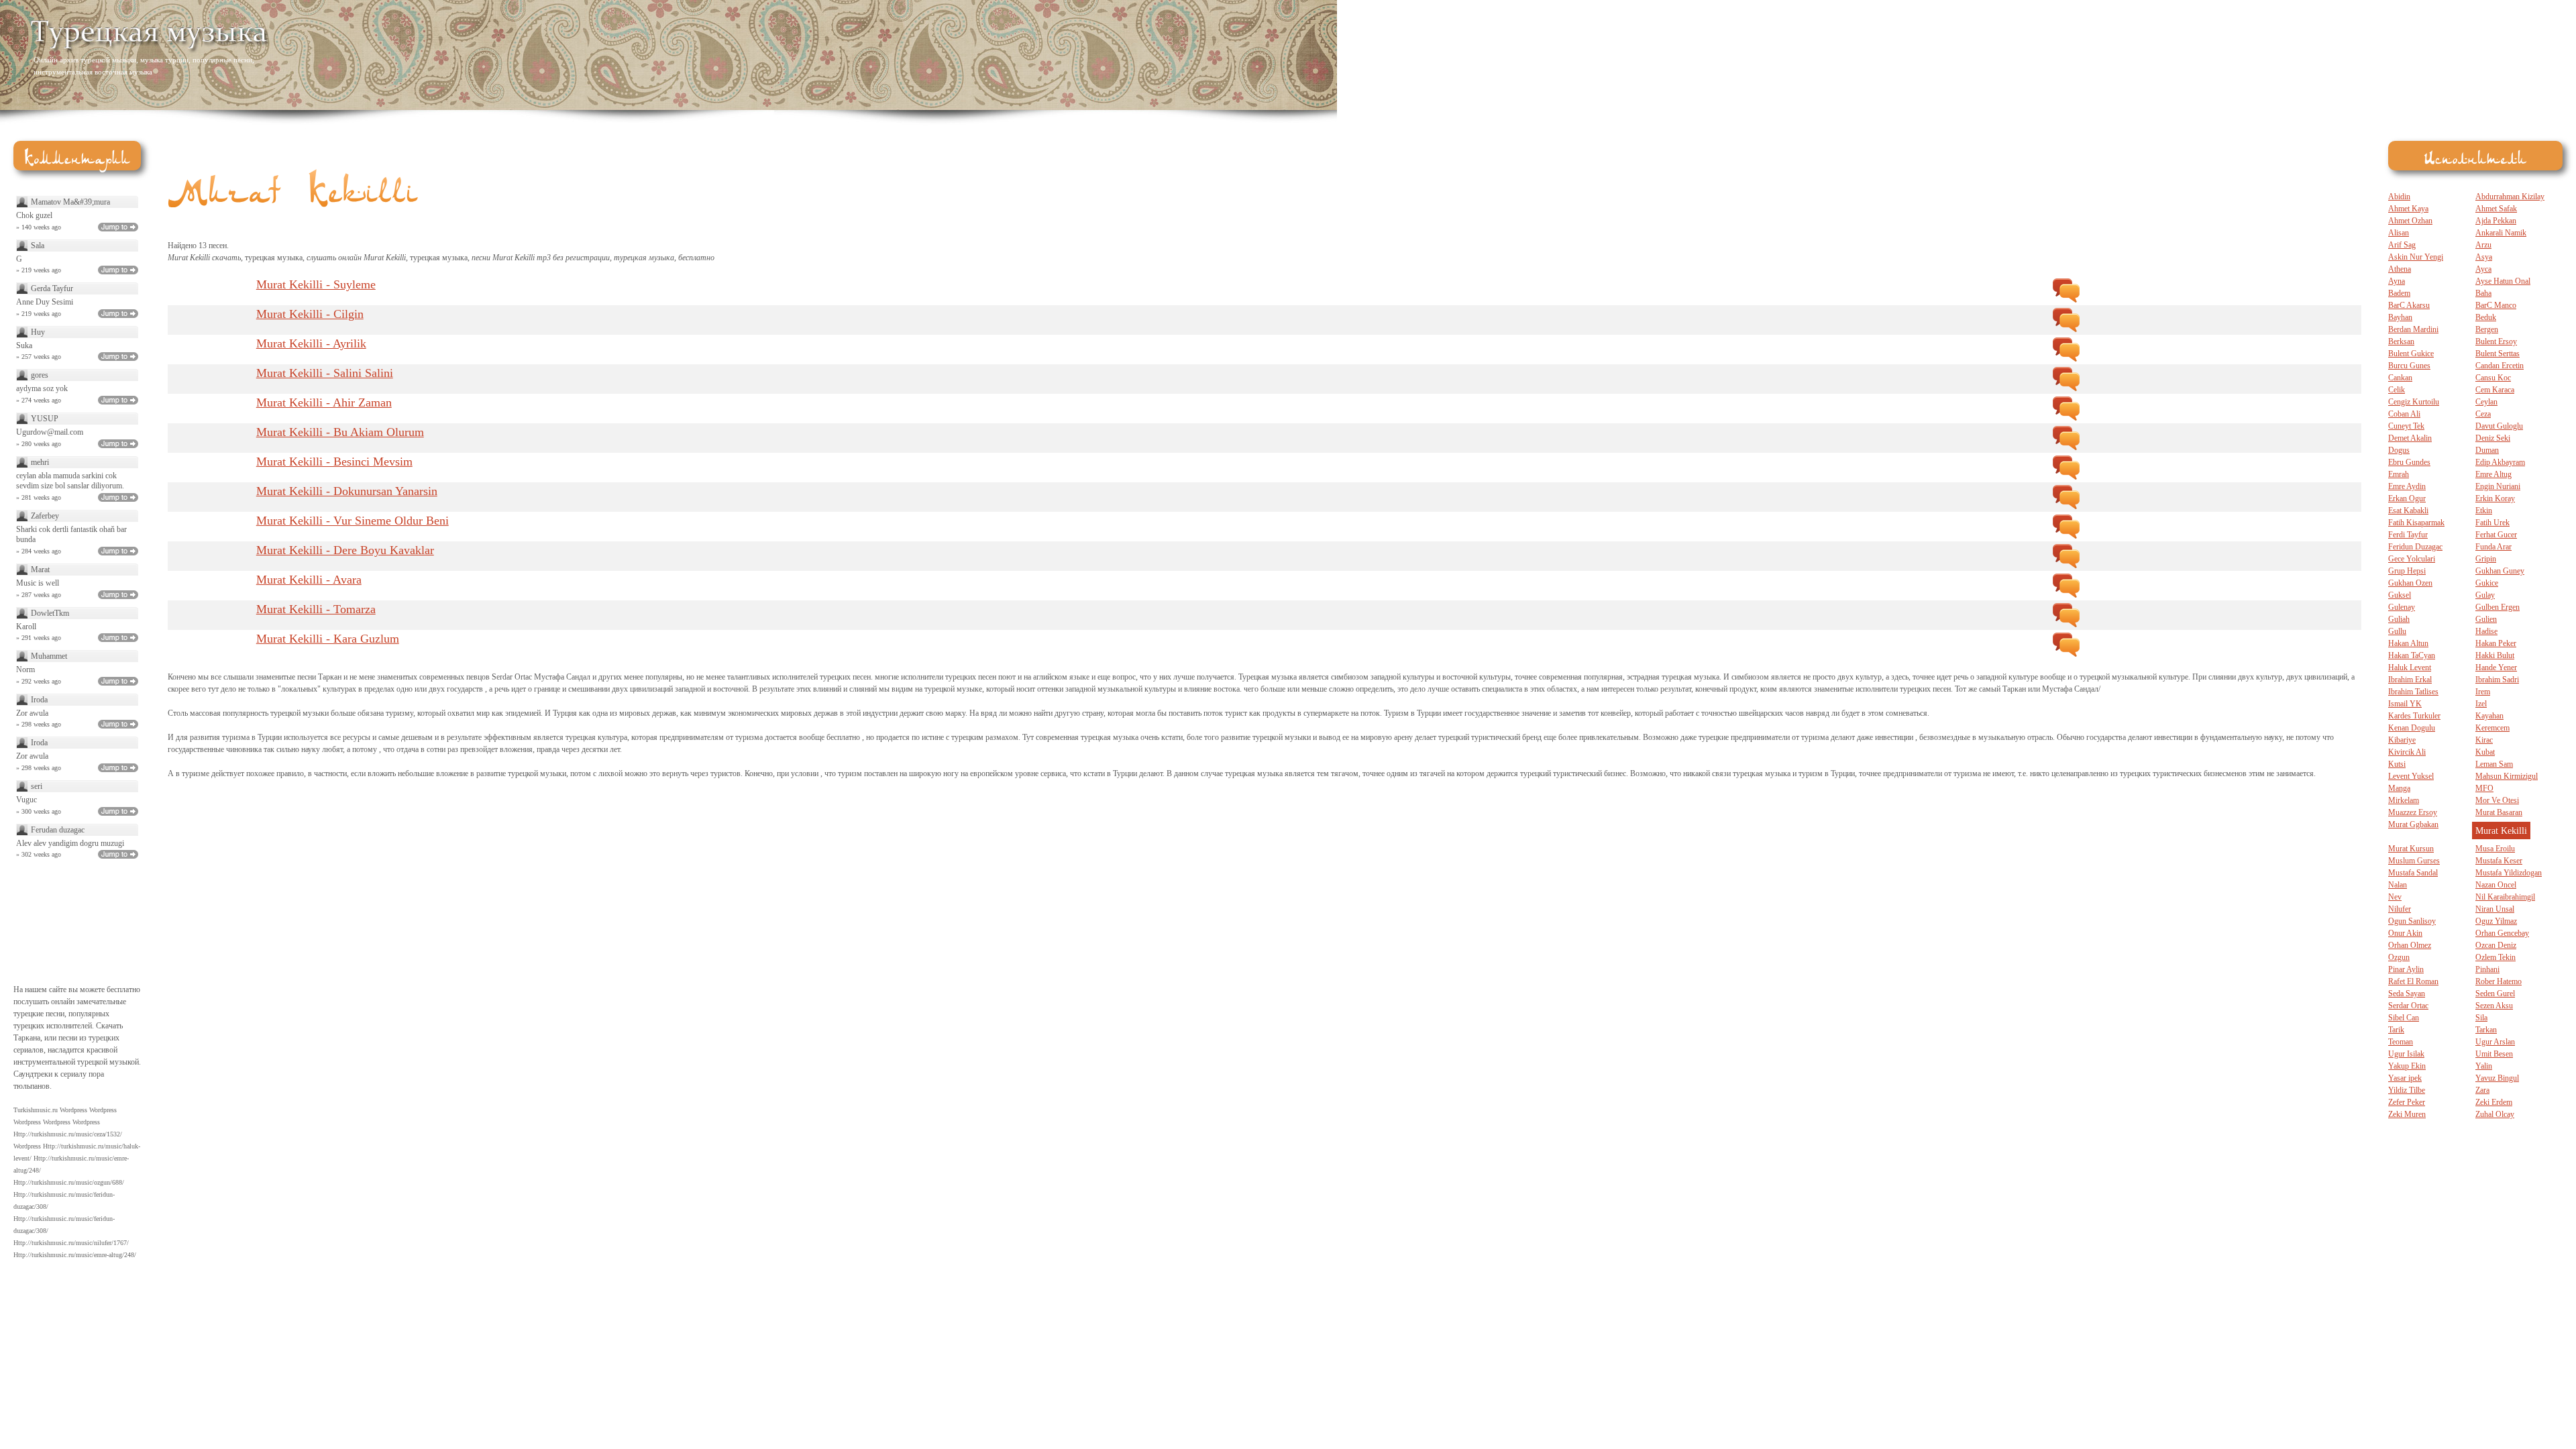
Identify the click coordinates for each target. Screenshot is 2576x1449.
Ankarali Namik (2501, 233)
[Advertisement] (2392, 47)
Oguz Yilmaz (2496, 921)
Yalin (2484, 1066)
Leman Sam (2494, 764)
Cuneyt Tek (2406, 426)
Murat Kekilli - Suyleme (316, 284)
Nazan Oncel (2496, 885)
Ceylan (2486, 402)
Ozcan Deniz (2496, 945)
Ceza (2483, 414)
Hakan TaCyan (2412, 655)
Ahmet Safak (2496, 209)
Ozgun (2399, 957)
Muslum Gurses (2414, 861)
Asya (2484, 257)
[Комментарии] (2066, 290)
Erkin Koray (2495, 498)
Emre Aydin (2407, 486)
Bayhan (2400, 317)
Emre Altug (2493, 474)
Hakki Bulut (2495, 655)
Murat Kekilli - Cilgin (310, 314)
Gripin (2486, 559)
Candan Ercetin (2500, 366)
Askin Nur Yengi (2416, 257)
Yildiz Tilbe (2407, 1090)
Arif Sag (2402, 245)
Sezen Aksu (2494, 1006)
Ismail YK (2405, 704)
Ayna (2397, 281)
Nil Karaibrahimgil (2505, 897)
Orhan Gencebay (2502, 933)
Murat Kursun (2411, 849)
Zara (2482, 1090)
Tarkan (2486, 1030)
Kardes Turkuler (2414, 716)
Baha (2483, 293)
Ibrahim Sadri (2497, 680)
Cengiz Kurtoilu (2414, 402)
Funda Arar (2493, 547)
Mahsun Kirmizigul (2507, 776)
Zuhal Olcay (2495, 1114)
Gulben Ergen (2498, 607)
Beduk (2486, 317)
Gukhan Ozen (2410, 583)
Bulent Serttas (2498, 354)
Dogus (2399, 450)
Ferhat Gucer (2496, 535)
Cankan (2400, 378)
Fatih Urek (2492, 523)
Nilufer (2400, 909)
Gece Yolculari (2412, 559)
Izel (2481, 704)
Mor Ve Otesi (2497, 800)
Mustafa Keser (2499, 861)
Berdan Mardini (2413, 329)
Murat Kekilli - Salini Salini (325, 373)
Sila (2481, 1018)
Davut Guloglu (2499, 426)
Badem (2399, 293)
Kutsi (2397, 764)
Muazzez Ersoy (2413, 812)
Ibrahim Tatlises (2413, 692)
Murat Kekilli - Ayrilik (311, 343)
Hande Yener (2496, 667)
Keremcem (2492, 728)
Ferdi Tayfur (2408, 535)
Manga (2399, 788)
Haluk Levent (2410, 667)
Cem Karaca (2495, 390)
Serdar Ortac (2408, 1006)
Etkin (2484, 511)
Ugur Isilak (2406, 1054)
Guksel (2400, 595)
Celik (2397, 390)
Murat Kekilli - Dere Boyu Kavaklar (345, 550)
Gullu (2397, 631)
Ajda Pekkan (2496, 221)
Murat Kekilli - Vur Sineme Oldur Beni (353, 521)
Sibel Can (2404, 1018)
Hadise (2486, 631)
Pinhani (2487, 969)
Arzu (2483, 245)
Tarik (2396, 1030)
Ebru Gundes (2409, 462)
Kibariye (2402, 740)
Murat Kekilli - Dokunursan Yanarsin (347, 491)
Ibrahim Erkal (2410, 680)
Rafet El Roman (2413, 981)
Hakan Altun (2408, 643)
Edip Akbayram (2500, 462)
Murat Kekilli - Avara (309, 580)
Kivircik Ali (2407, 752)
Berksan (2401, 341)
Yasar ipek (2405, 1078)
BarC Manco (2496, 305)
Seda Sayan (2407, 994)
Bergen (2487, 329)
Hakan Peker (2496, 643)
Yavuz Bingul (2497, 1078)
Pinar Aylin (2406, 969)
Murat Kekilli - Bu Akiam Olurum (340, 432)
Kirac (2484, 740)
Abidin (2399, 197)
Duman (2487, 450)
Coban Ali (2404, 414)
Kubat (2485, 752)
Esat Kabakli (2408, 511)
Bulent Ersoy (2496, 341)
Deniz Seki (2493, 438)
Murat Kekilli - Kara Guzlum (328, 639)
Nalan (2398, 885)
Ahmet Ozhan (2410, 221)
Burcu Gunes (2409, 366)
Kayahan (2489, 716)
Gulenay (2402, 607)
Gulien (2486, 619)
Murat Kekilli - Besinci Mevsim (334, 462)
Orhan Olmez (2410, 945)
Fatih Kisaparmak (2416, 523)
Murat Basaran (2499, 812)
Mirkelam (2404, 800)
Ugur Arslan (2495, 1042)
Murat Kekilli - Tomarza (316, 609)
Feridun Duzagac (2415, 547)
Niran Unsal (2495, 909)
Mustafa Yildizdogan (2509, 873)
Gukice (2487, 583)
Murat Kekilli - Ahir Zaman (324, 402)
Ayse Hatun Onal (2503, 281)
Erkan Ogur (2407, 498)
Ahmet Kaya (2408, 209)
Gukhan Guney (2500, 571)
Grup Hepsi (2407, 571)
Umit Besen (2494, 1054)
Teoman (2401, 1042)
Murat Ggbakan (2413, 824)
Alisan (2399, 233)
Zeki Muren (2407, 1114)
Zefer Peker (2407, 1102)
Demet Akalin (2410, 438)
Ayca (2483, 269)
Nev (2395, 897)
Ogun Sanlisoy (2412, 921)
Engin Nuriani (2498, 486)
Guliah (2399, 619)
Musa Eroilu (2495, 849)
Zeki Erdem (2494, 1102)
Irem (2483, 692)
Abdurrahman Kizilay (2510, 197)
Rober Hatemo (2499, 981)
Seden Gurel (2495, 994)
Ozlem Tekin (2495, 957)
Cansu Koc (2493, 378)
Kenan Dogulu (2412, 728)
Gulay (2485, 595)
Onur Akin (2405, 933)
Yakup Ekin (2407, 1066)
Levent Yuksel (2411, 776)
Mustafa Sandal (2413, 873)
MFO (2484, 788)
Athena (2400, 269)
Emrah (2399, 474)
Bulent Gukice (2411, 354)
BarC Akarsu (2409, 305)
